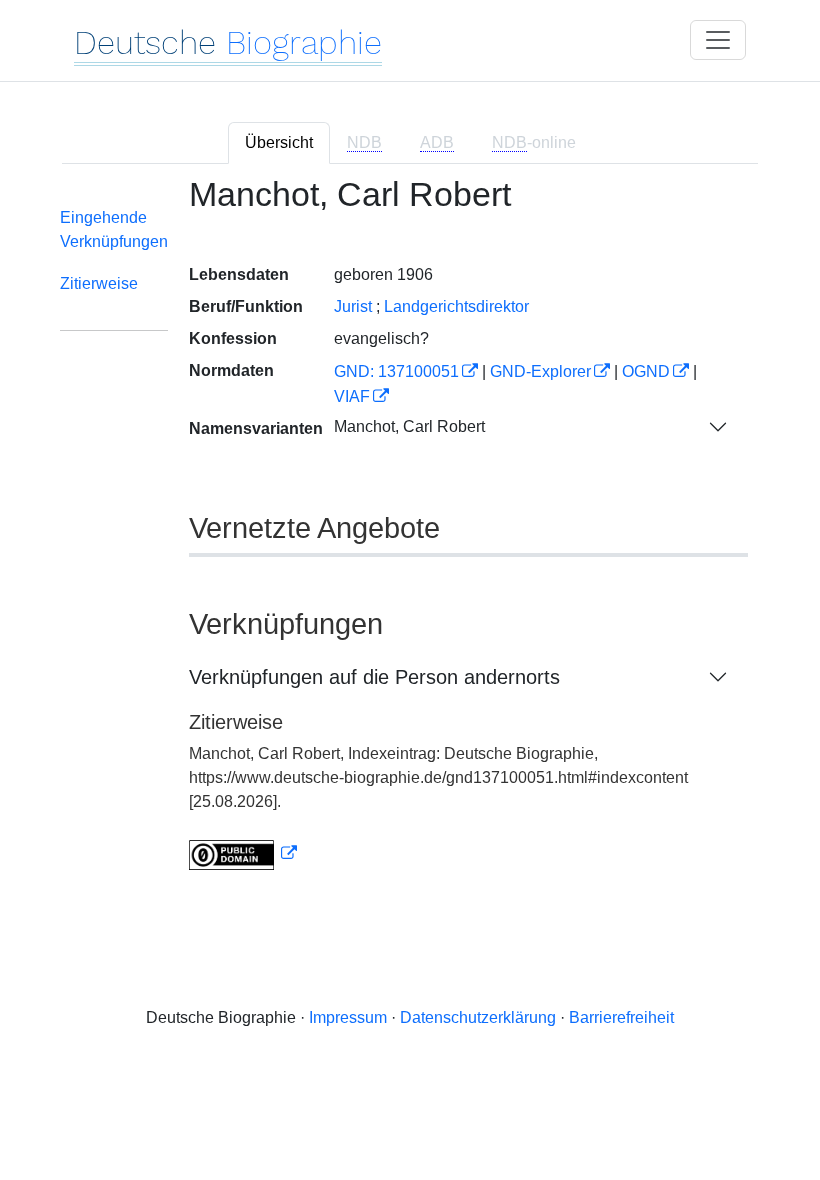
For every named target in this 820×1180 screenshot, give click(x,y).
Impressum (348, 1017)
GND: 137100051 (396, 371)
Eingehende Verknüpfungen (114, 229)
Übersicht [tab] (279, 142)
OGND (646, 371)
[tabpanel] (410, 535)
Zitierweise (99, 283)
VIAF (352, 396)
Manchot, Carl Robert (409, 426)
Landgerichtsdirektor (456, 306)
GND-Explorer (540, 371)
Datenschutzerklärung (478, 1017)
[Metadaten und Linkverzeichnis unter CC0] (243, 853)
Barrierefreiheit (621, 1017)
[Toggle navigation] (718, 40)
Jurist (353, 306)
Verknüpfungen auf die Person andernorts (374, 677)
